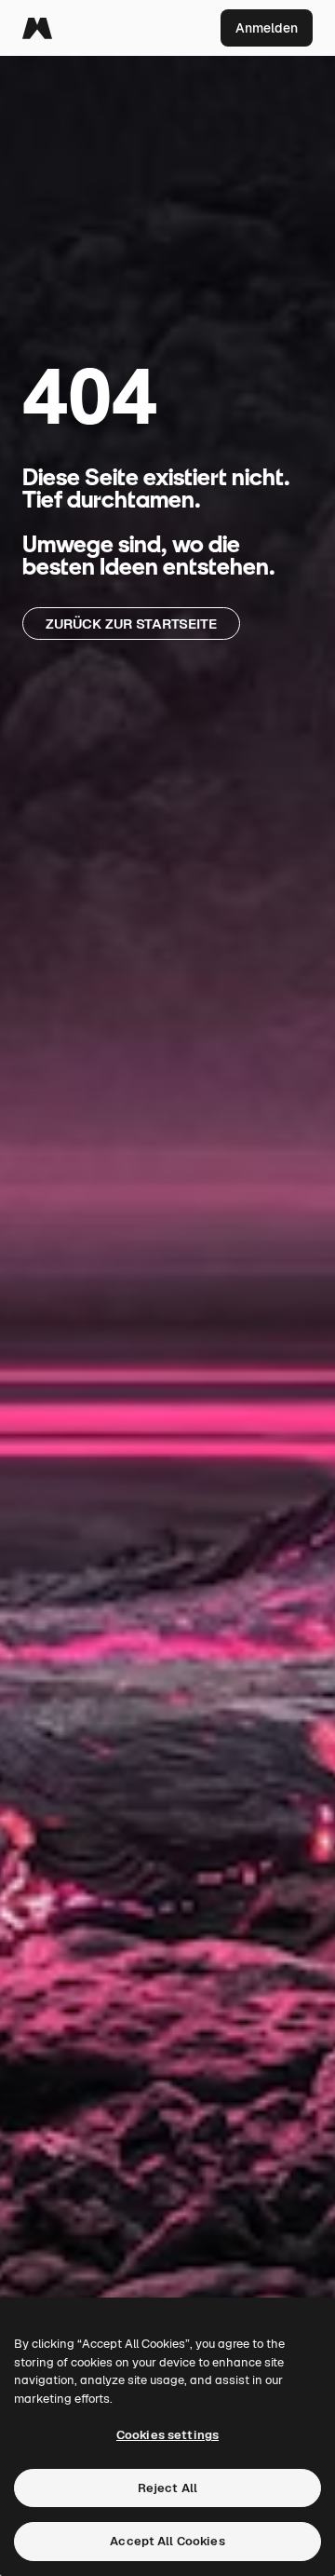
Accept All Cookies (167, 2541)
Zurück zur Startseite (131, 624)
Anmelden (267, 28)
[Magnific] (37, 28)
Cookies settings (167, 2435)
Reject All (167, 2488)
